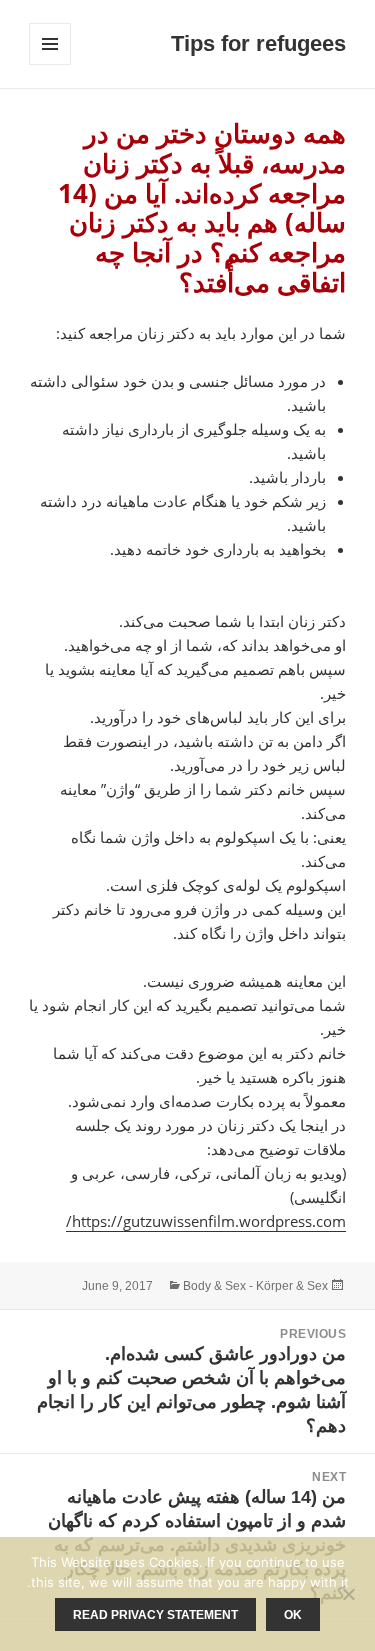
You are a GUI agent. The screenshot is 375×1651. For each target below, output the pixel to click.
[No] (350, 1594)
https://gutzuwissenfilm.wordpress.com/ (206, 1221)
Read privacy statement (155, 1615)
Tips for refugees (258, 43)
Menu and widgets (49, 64)
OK (293, 1615)
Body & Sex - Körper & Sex (255, 1286)
